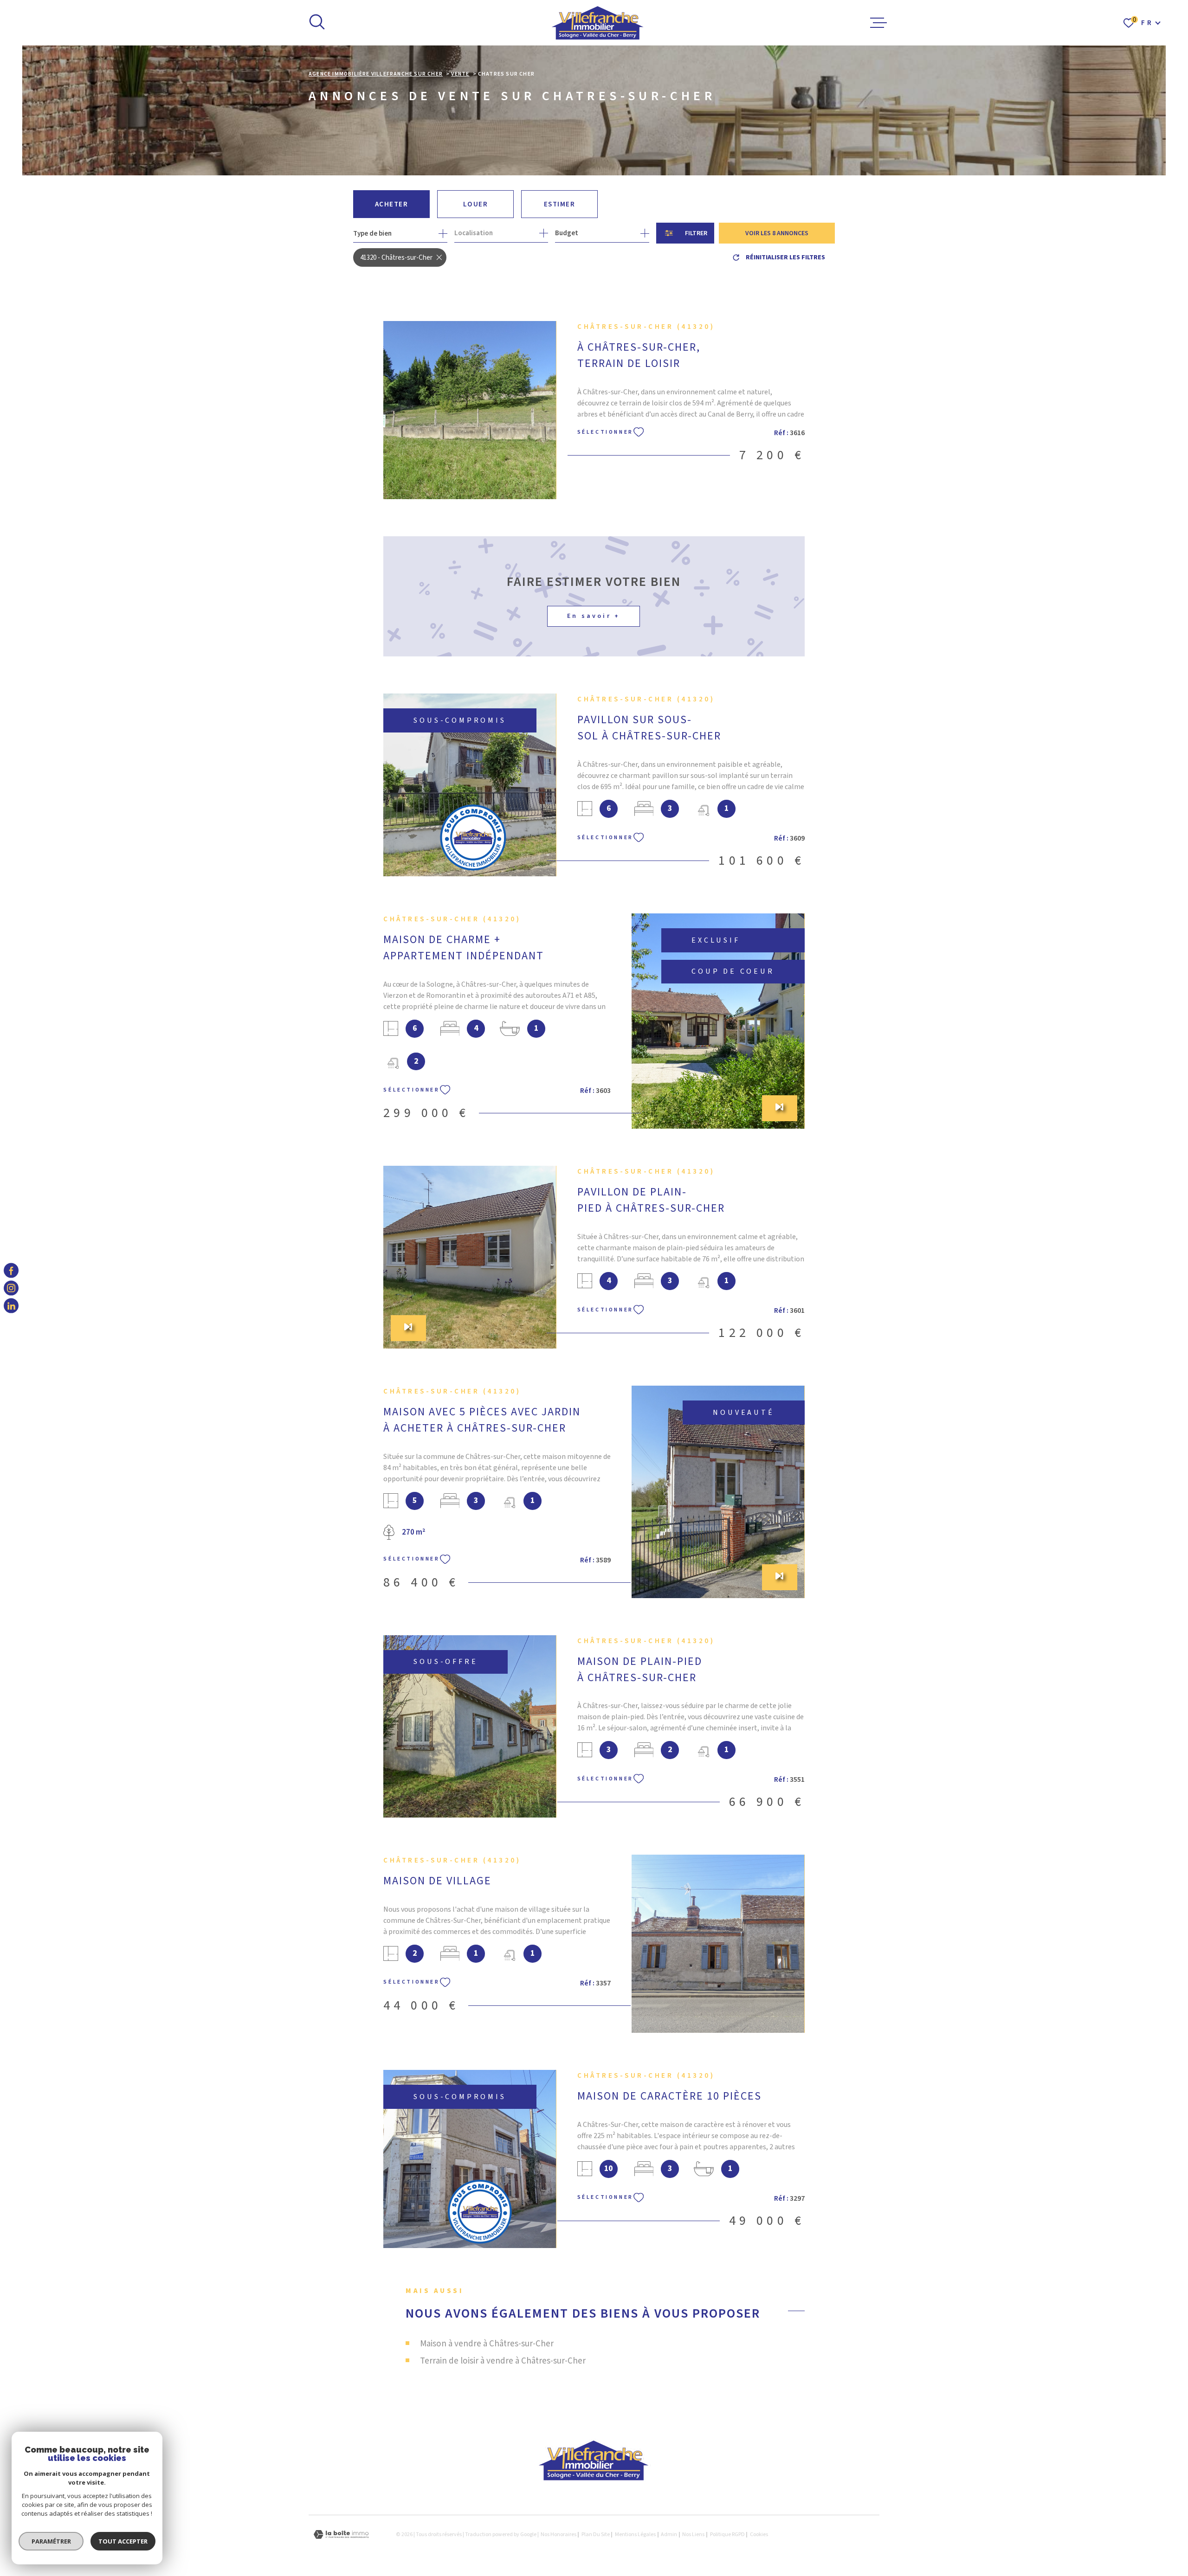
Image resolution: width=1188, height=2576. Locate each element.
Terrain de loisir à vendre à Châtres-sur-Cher (503, 2361)
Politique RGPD (727, 2534)
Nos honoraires (558, 2534)
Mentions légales (635, 2534)
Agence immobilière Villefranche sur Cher (376, 74)
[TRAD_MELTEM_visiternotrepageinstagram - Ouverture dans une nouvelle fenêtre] (11, 1288)
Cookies (759, 2535)
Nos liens (693, 2534)
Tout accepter (123, 2541)
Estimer (560, 204)
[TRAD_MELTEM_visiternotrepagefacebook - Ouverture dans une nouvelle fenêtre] (11, 1270)
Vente (460, 74)
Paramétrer (51, 2541)
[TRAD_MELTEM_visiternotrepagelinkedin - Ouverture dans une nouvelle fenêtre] (11, 1306)
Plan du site (596, 2534)
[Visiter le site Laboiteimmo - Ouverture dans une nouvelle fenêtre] (341, 2534)
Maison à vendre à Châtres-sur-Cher (487, 2344)
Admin (669, 2534)
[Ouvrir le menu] (878, 23)
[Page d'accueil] (598, 23)
